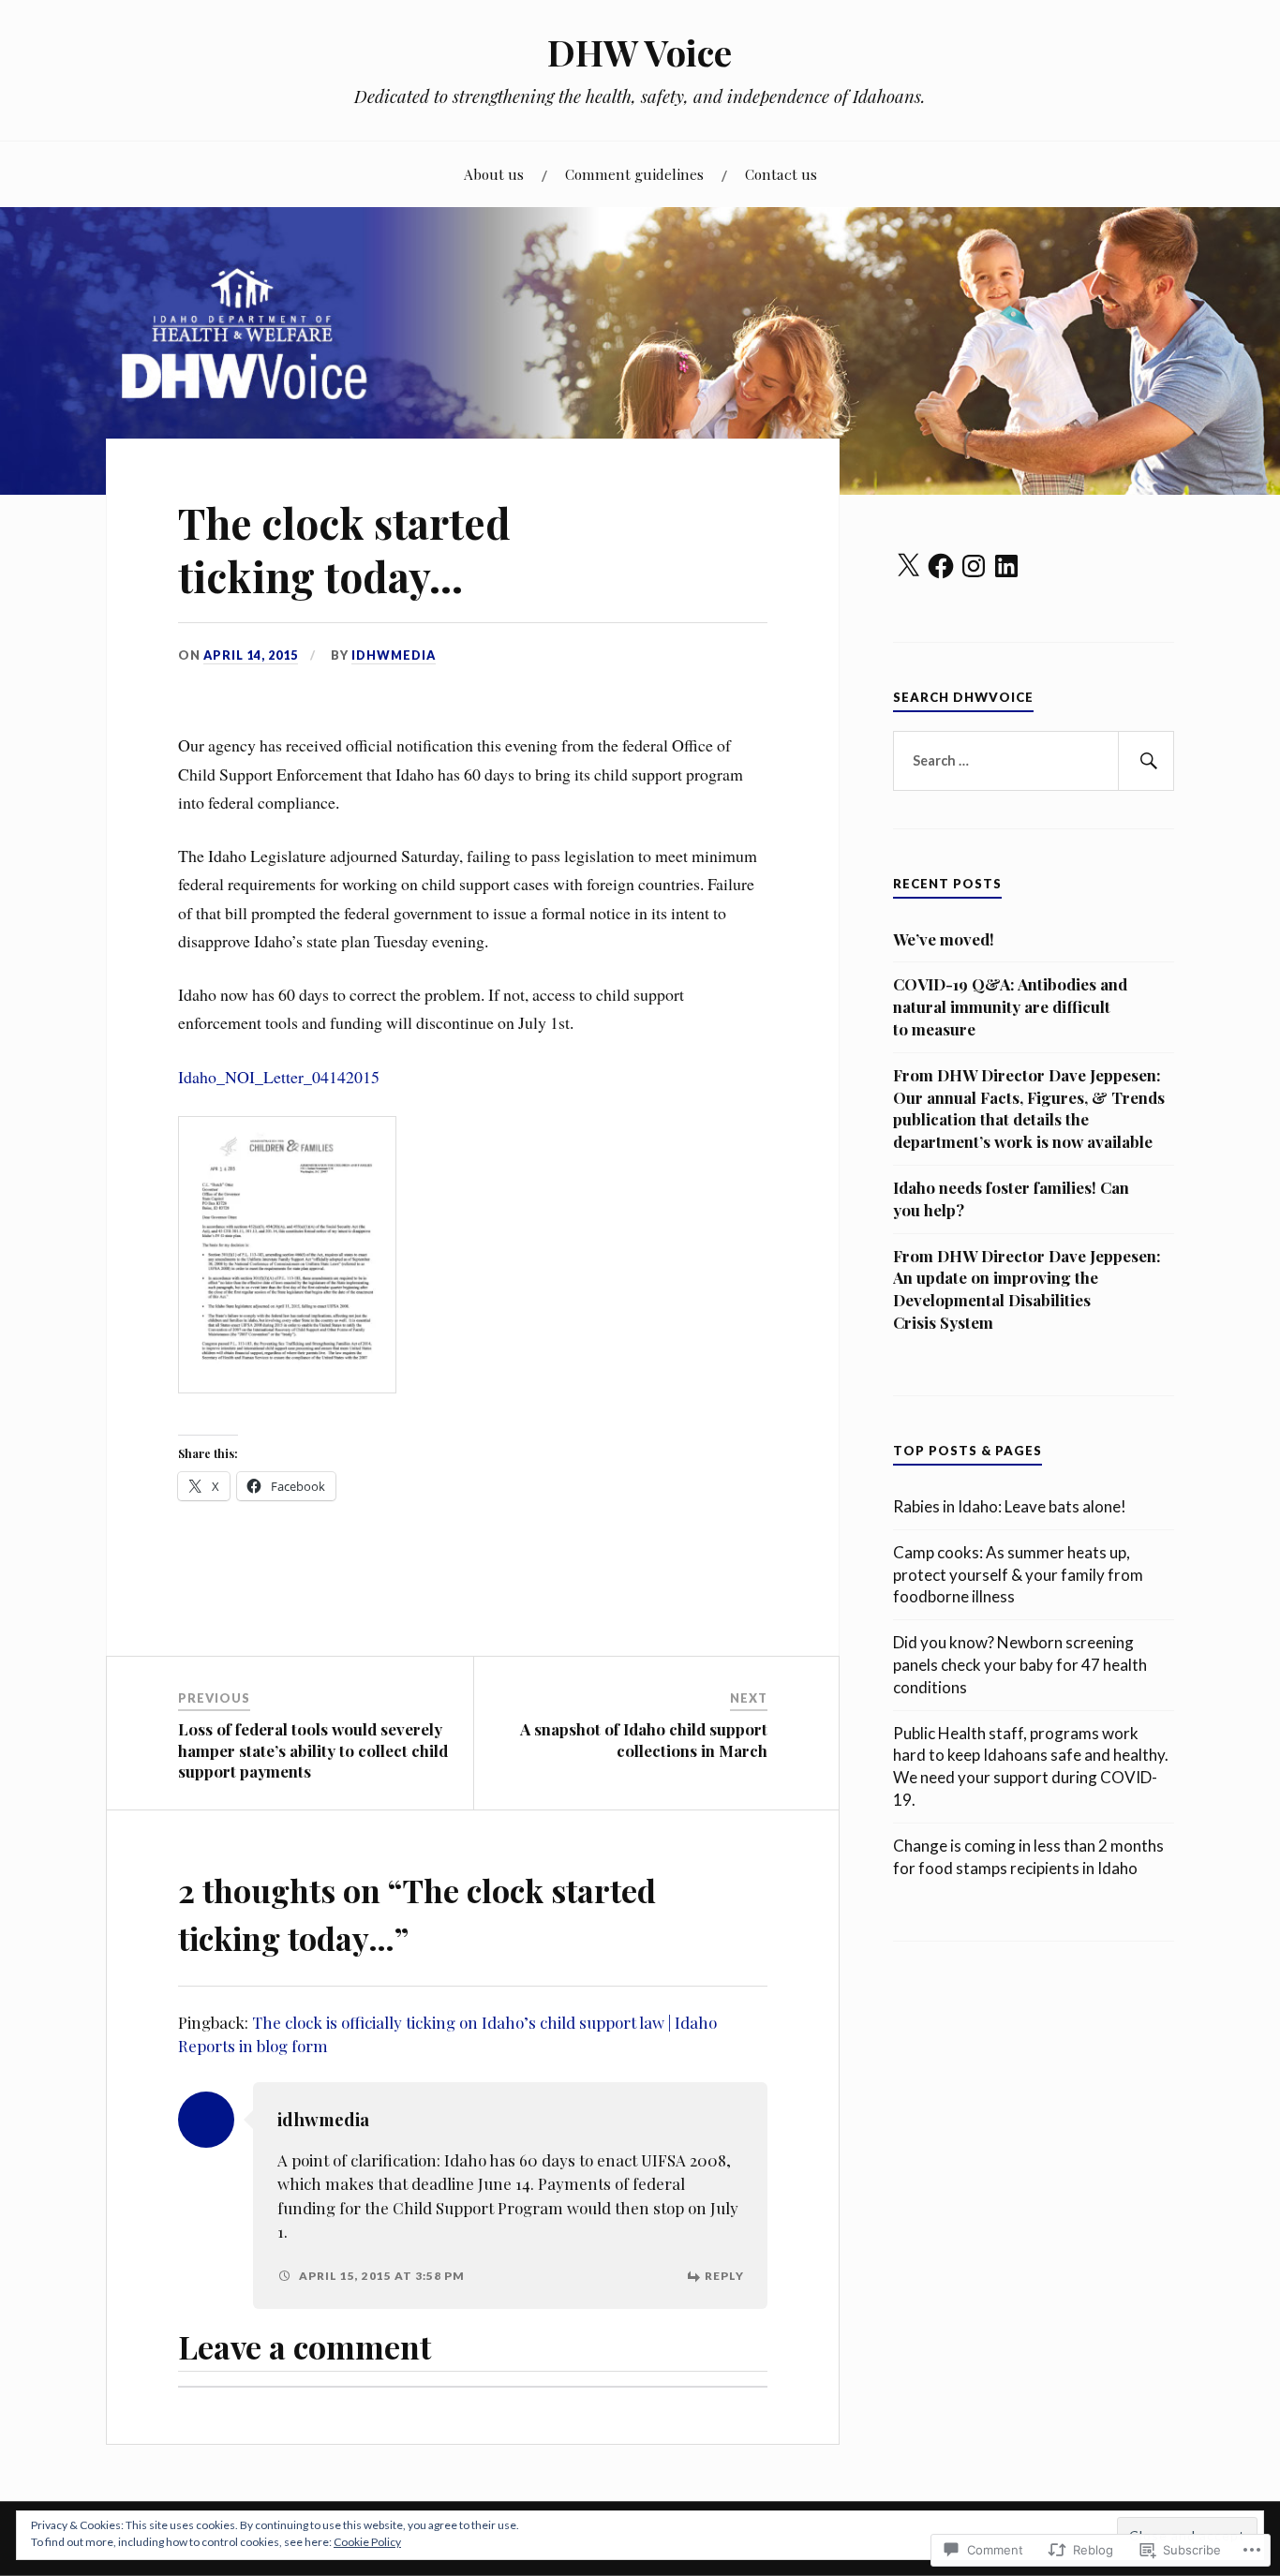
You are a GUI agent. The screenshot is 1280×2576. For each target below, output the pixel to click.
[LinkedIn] (1006, 566)
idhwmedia (394, 655)
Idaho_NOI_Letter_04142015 (279, 1077)
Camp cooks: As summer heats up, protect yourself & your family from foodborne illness (1018, 1575)
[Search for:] (1034, 761)
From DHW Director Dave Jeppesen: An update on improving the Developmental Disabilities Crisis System (1027, 1289)
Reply (724, 2276)
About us (494, 174)
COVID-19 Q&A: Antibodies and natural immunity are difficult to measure (1010, 1006)
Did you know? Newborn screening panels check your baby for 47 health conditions (1020, 1665)
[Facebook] (941, 566)
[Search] (1146, 761)
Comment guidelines (634, 174)
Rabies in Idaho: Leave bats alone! (1010, 1506)
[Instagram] (974, 566)
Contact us (781, 174)
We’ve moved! (944, 939)
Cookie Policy (367, 2542)
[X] (908, 566)
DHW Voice (640, 52)
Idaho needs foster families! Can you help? (1011, 1199)
